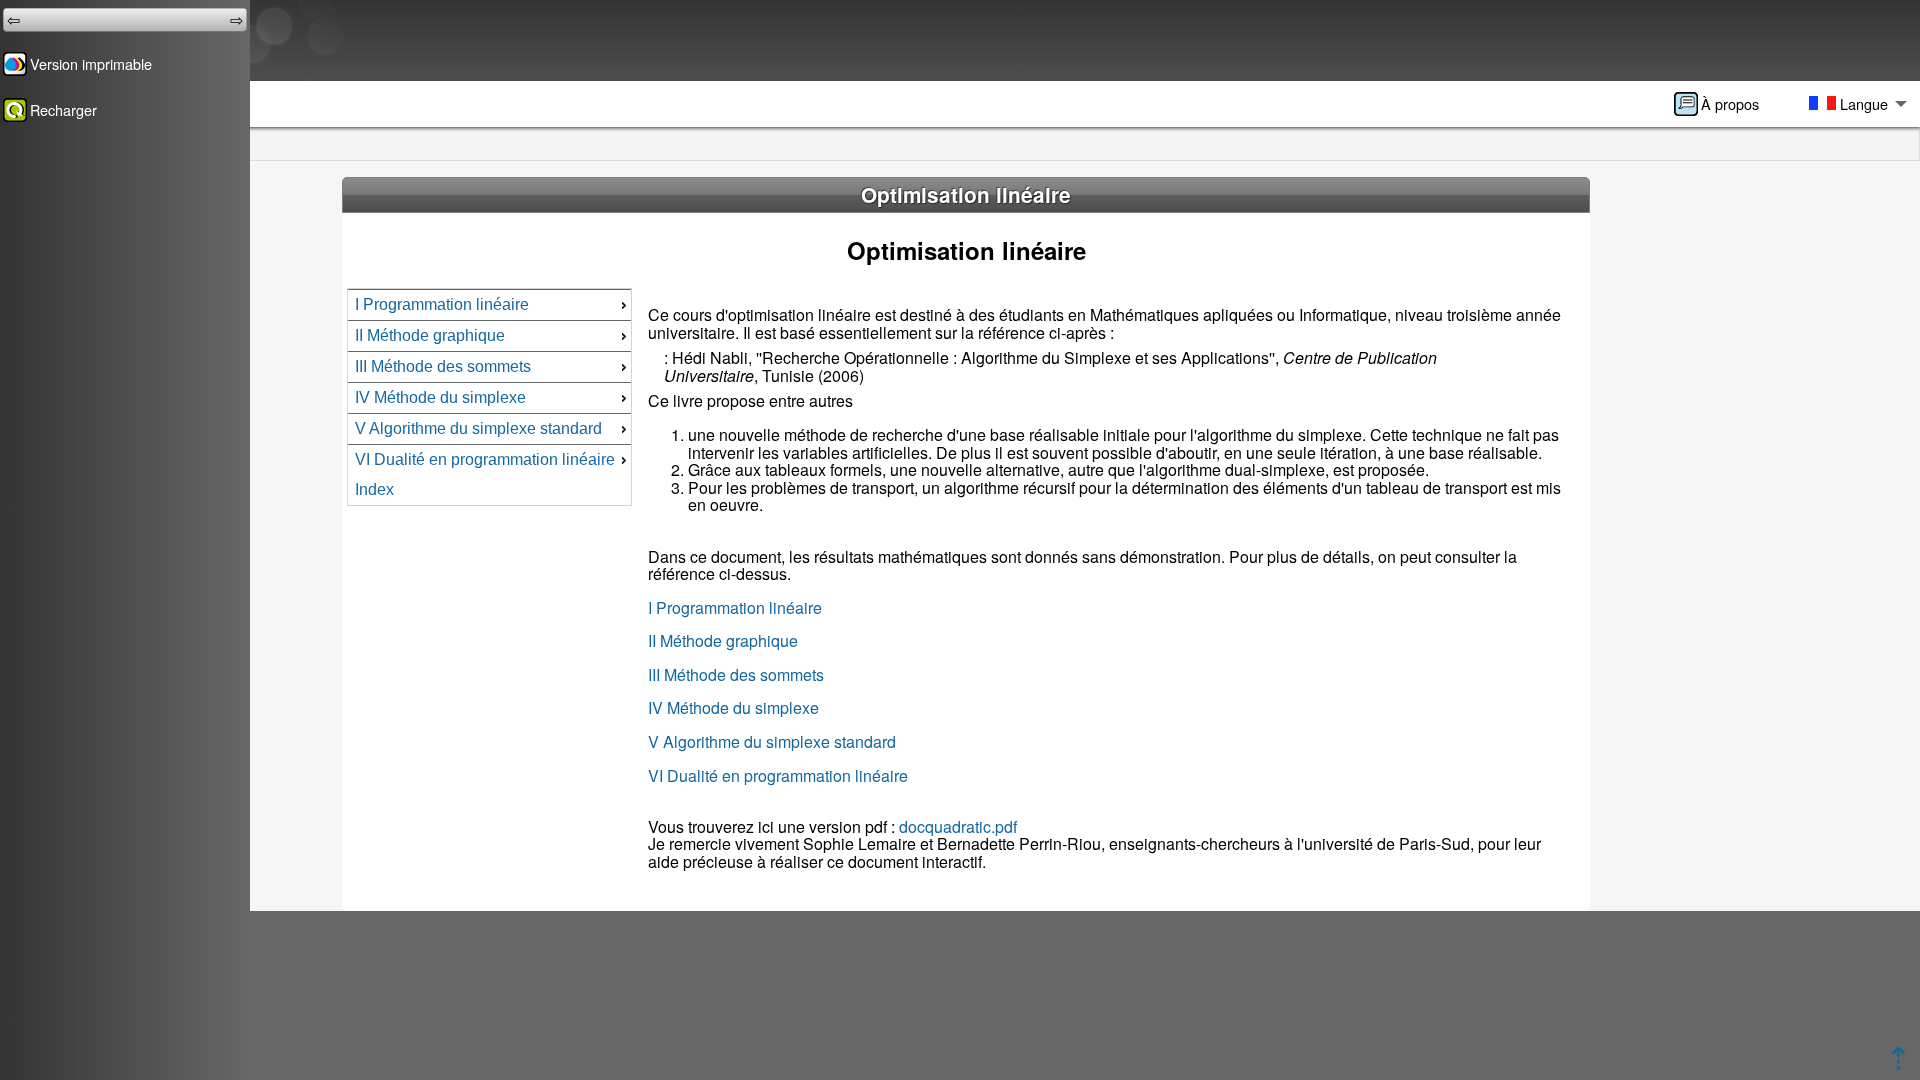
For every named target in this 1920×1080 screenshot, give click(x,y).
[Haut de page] (1898, 1063)
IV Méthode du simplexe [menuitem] (440, 397)
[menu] (489, 397)
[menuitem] (1723, 104)
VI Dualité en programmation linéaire (778, 775)
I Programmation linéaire (735, 607)
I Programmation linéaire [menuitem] (442, 304)
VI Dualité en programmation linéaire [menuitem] (485, 459)
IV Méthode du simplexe (733, 707)
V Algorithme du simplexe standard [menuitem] (478, 428)
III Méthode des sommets (736, 674)
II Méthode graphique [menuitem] (430, 335)
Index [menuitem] (374, 489)
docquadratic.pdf (958, 826)
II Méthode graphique (723, 640)
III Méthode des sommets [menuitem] (443, 366)
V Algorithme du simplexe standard (772, 741)
